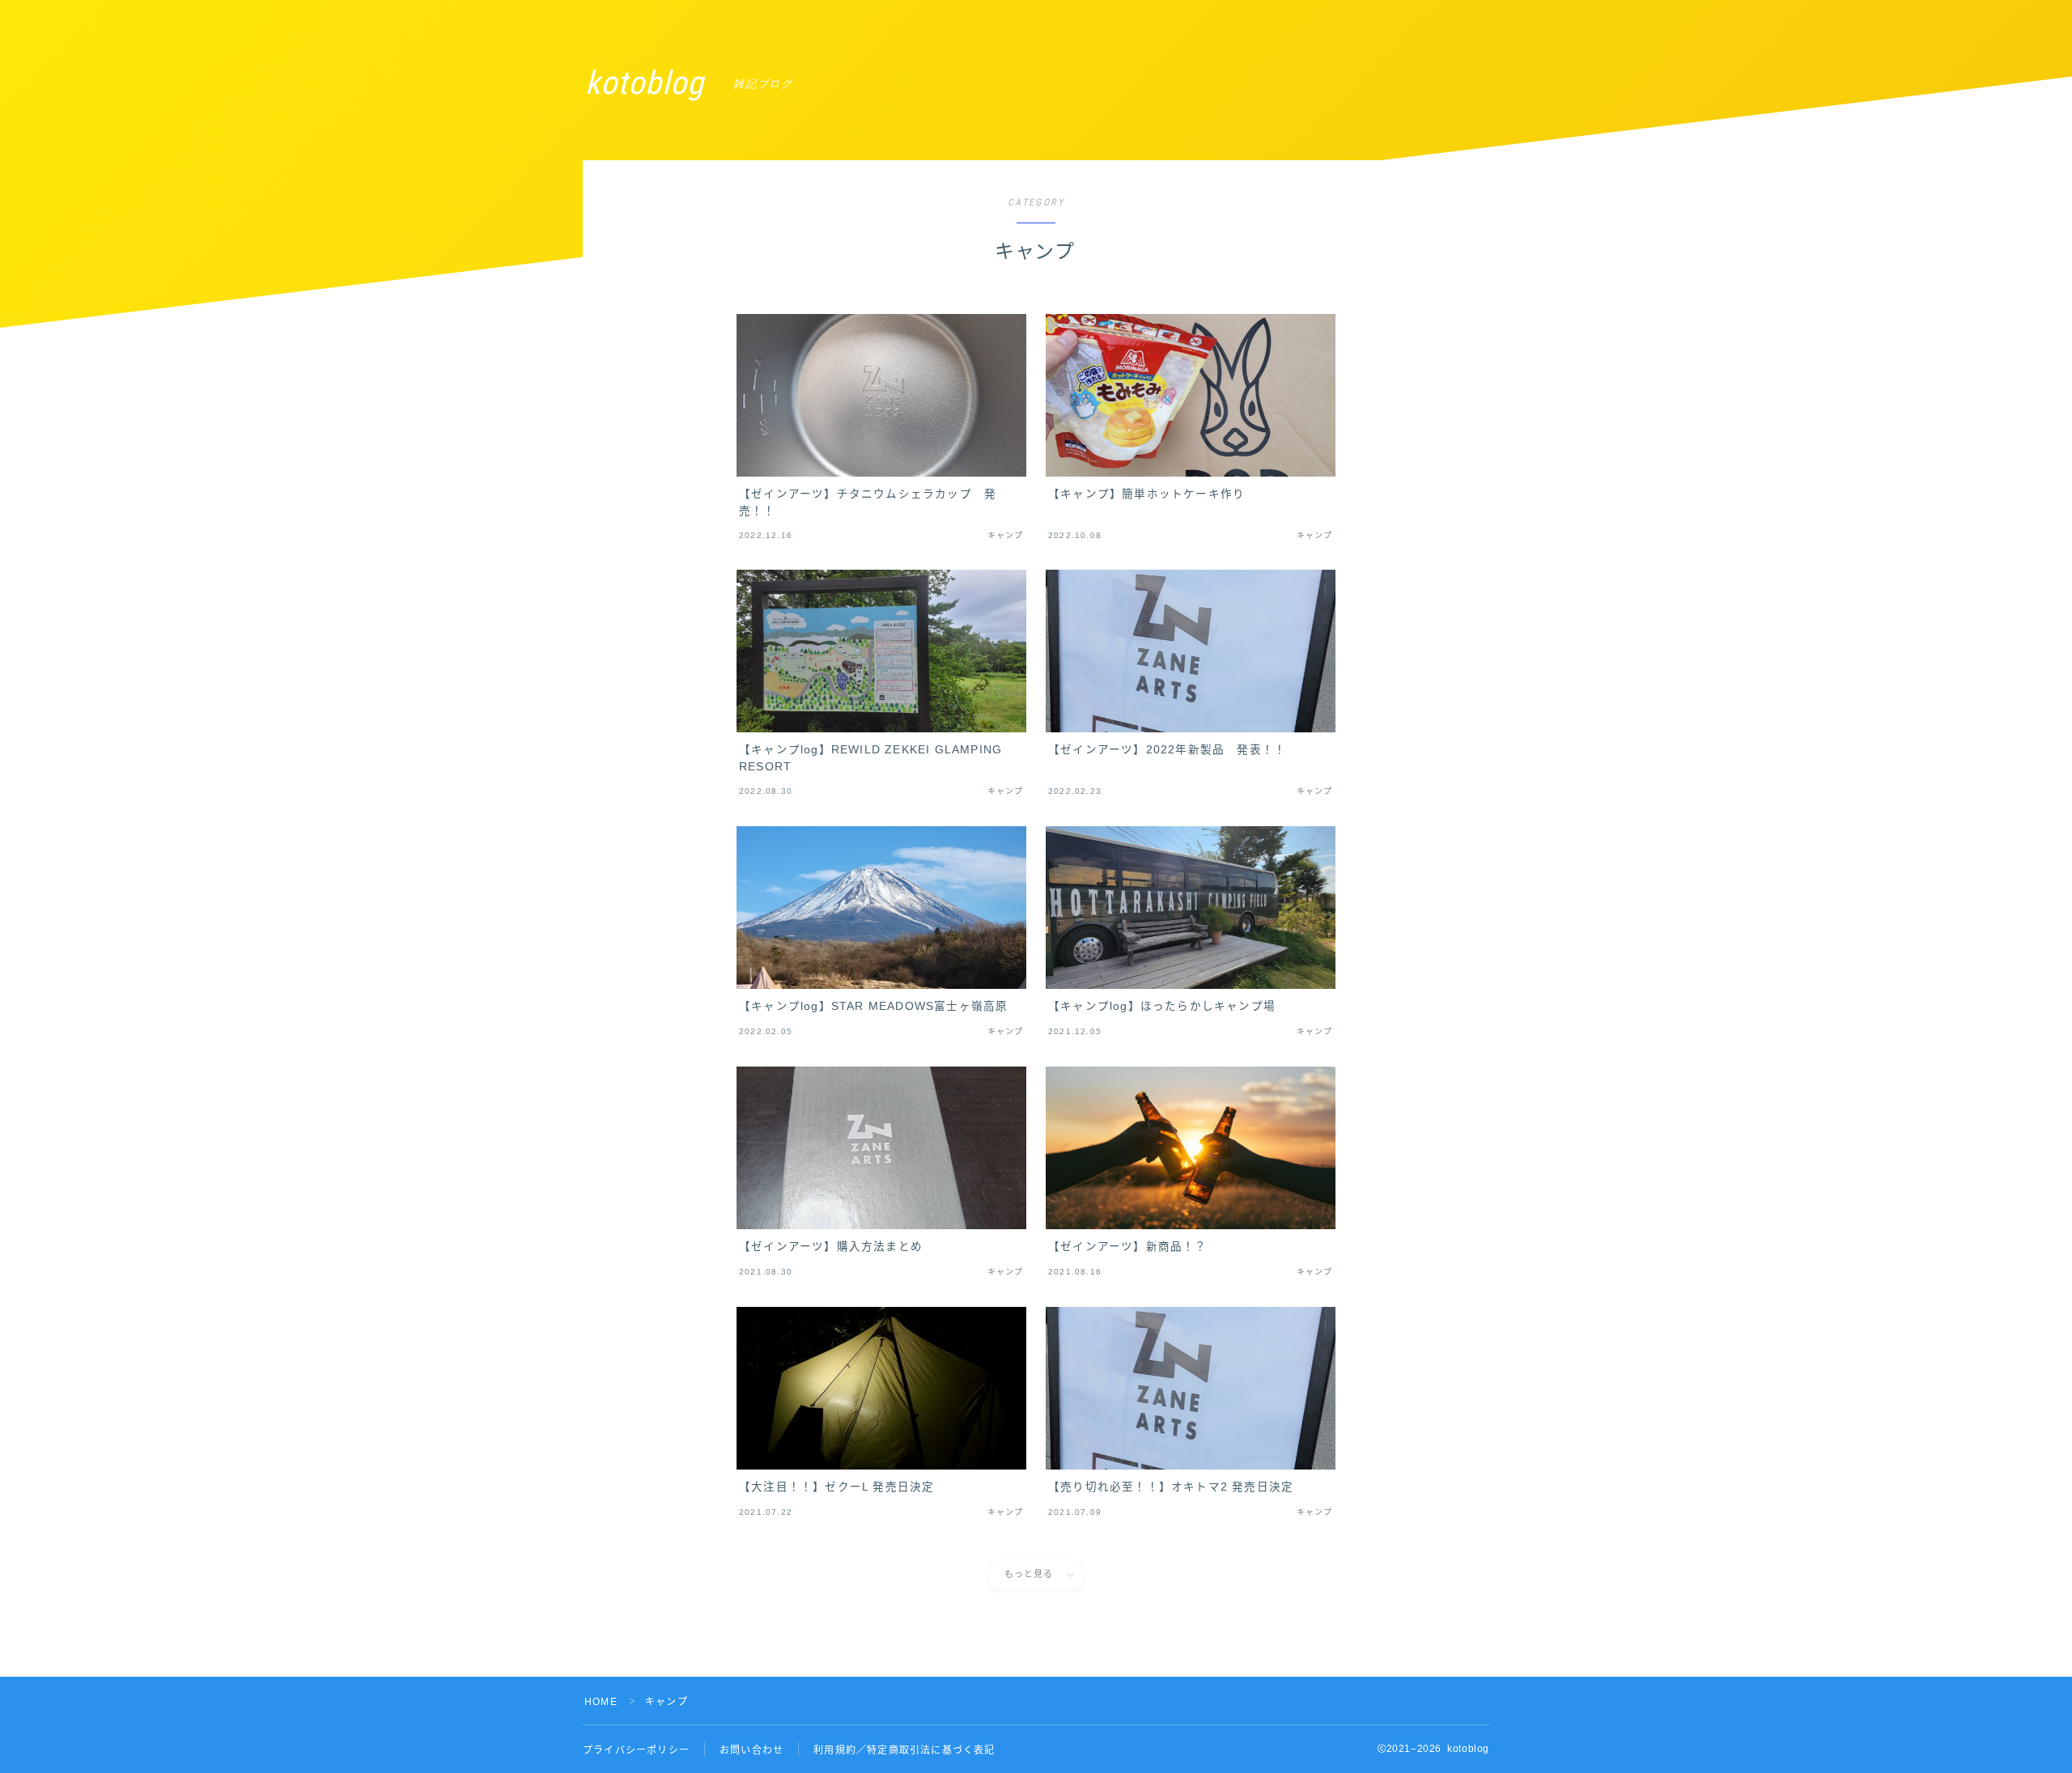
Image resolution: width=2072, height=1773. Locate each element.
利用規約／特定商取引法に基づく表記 (904, 1750)
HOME (601, 1702)
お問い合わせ (752, 1750)
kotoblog (645, 83)
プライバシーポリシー (636, 1750)
